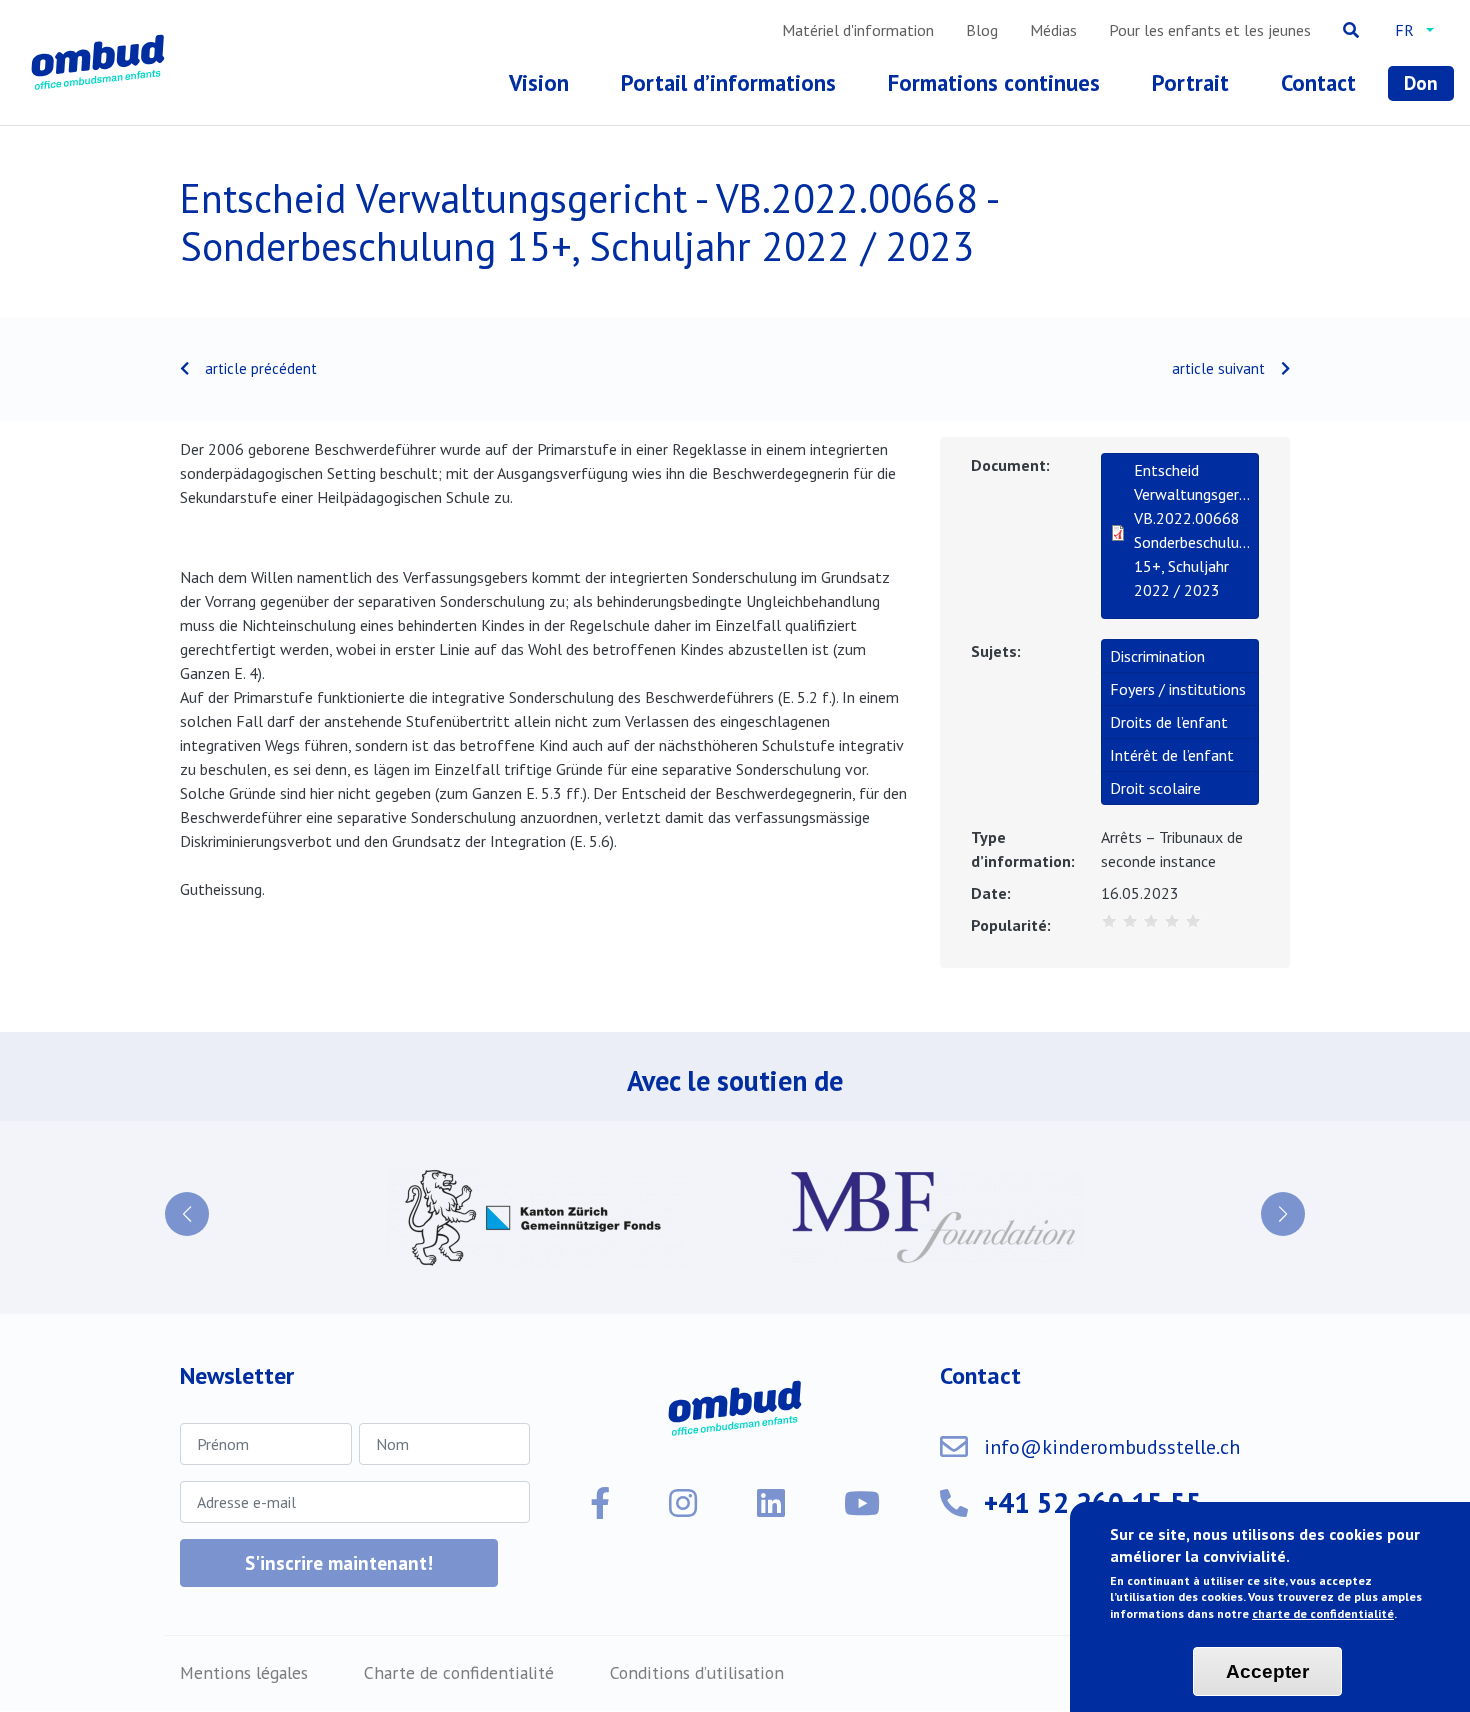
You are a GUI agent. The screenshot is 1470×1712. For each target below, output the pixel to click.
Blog (982, 30)
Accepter (1267, 1671)
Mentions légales (244, 1672)
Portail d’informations (728, 82)
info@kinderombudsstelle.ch (1112, 1447)
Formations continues (994, 82)
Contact (1318, 82)
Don (1421, 82)
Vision (539, 82)
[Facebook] (600, 1503)
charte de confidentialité (1323, 1614)
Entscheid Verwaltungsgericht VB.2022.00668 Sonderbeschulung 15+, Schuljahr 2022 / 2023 (1192, 530)
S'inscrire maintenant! (339, 1562)
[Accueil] (102, 62)
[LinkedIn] (771, 1503)
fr (1404, 30)
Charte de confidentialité (459, 1672)
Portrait (1190, 82)
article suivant (1218, 368)
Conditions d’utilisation (697, 1672)
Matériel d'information (858, 30)
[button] (187, 1214)
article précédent (261, 368)
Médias (1053, 30)
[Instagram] (683, 1503)
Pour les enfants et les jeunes (1210, 30)
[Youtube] (862, 1503)
